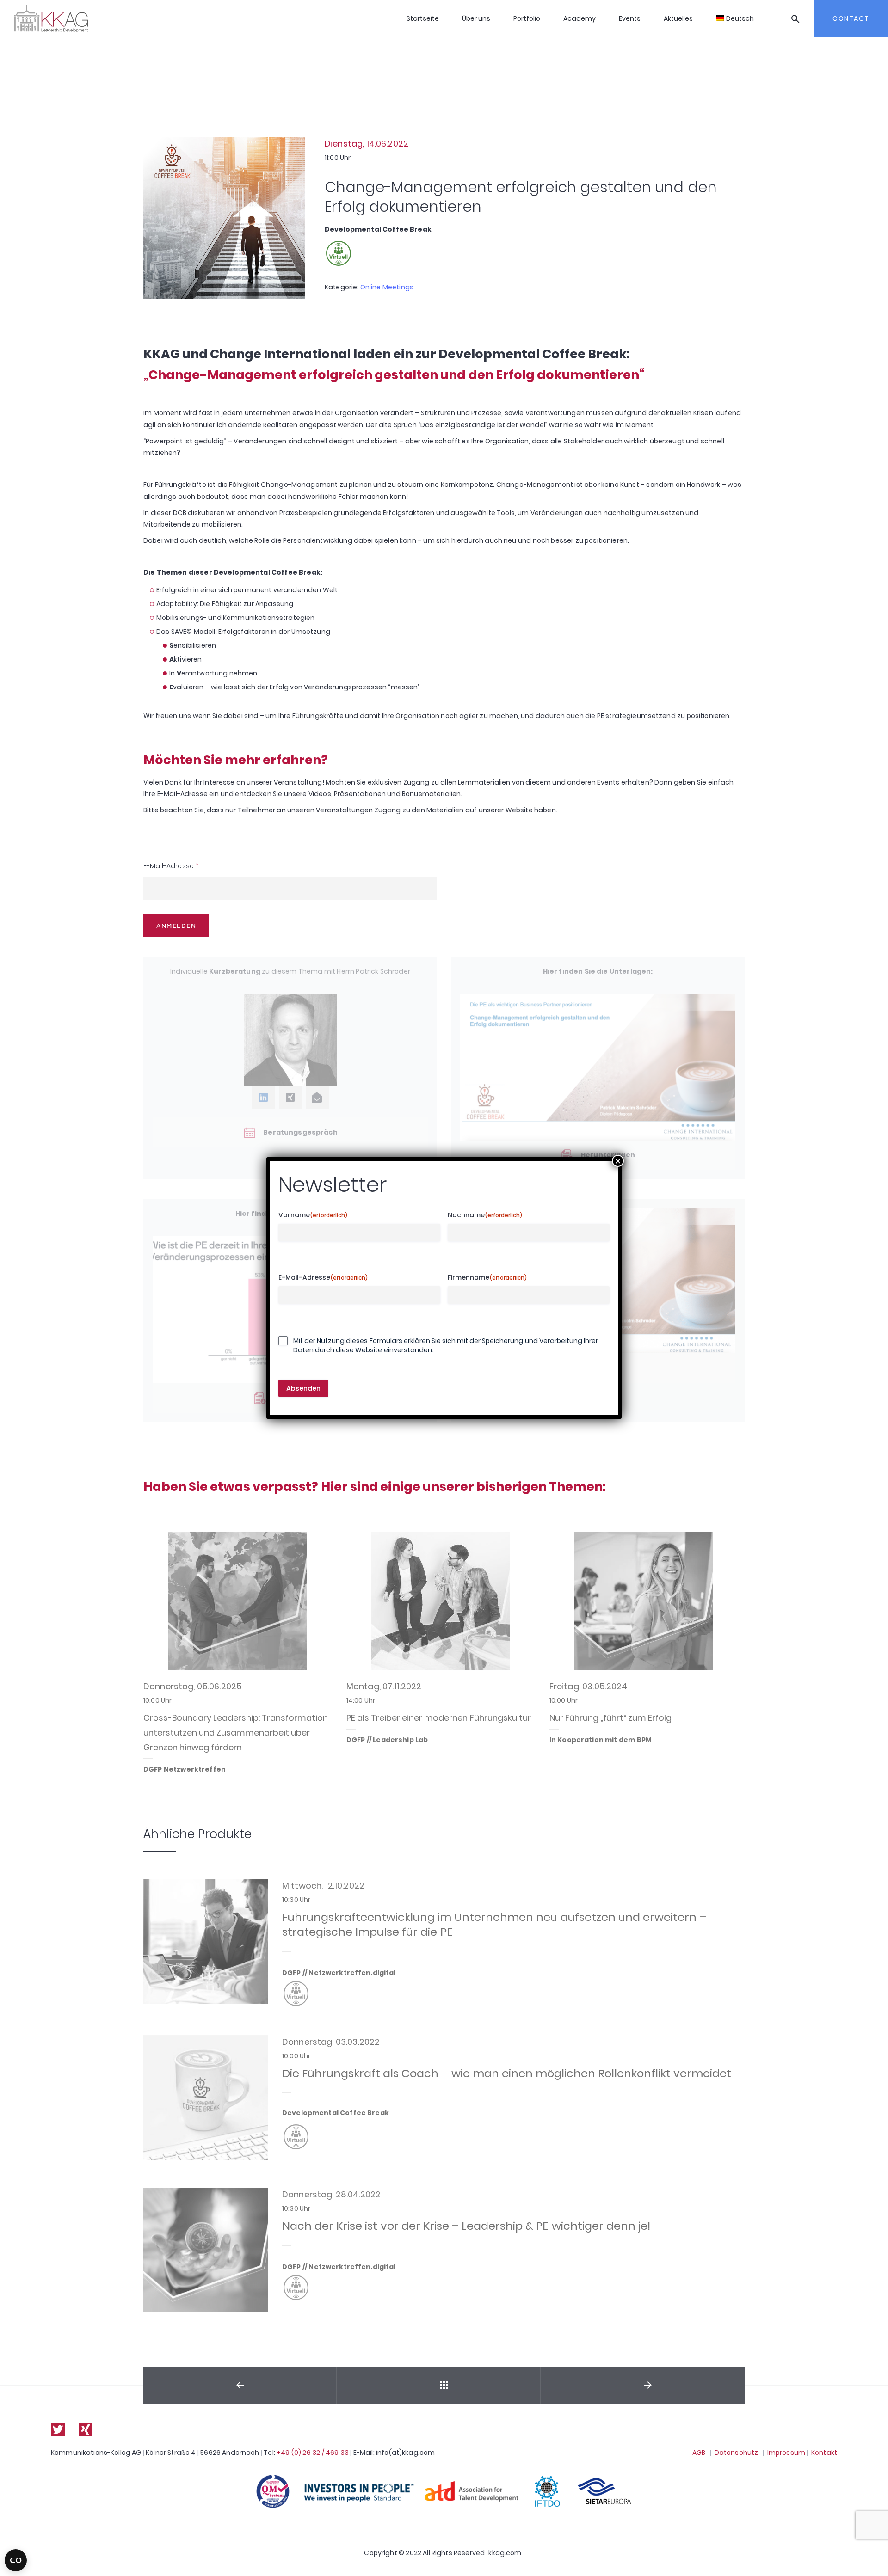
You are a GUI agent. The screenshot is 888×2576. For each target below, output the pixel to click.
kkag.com (505, 2553)
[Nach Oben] (871, 2555)
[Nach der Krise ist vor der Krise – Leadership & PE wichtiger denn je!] (206, 2250)
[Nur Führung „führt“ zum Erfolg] (644, 1601)
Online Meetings (387, 287)
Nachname (485, 1215)
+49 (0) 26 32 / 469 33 (313, 2453)
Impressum (786, 2453)
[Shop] (444, 2385)
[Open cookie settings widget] (16, 2560)
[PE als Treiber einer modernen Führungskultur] (441, 1601)
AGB (699, 2453)
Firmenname (487, 1278)
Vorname (313, 1215)
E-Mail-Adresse (171, 866)
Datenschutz (737, 2453)
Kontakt (824, 2453)
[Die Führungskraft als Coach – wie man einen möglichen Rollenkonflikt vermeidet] (206, 2098)
